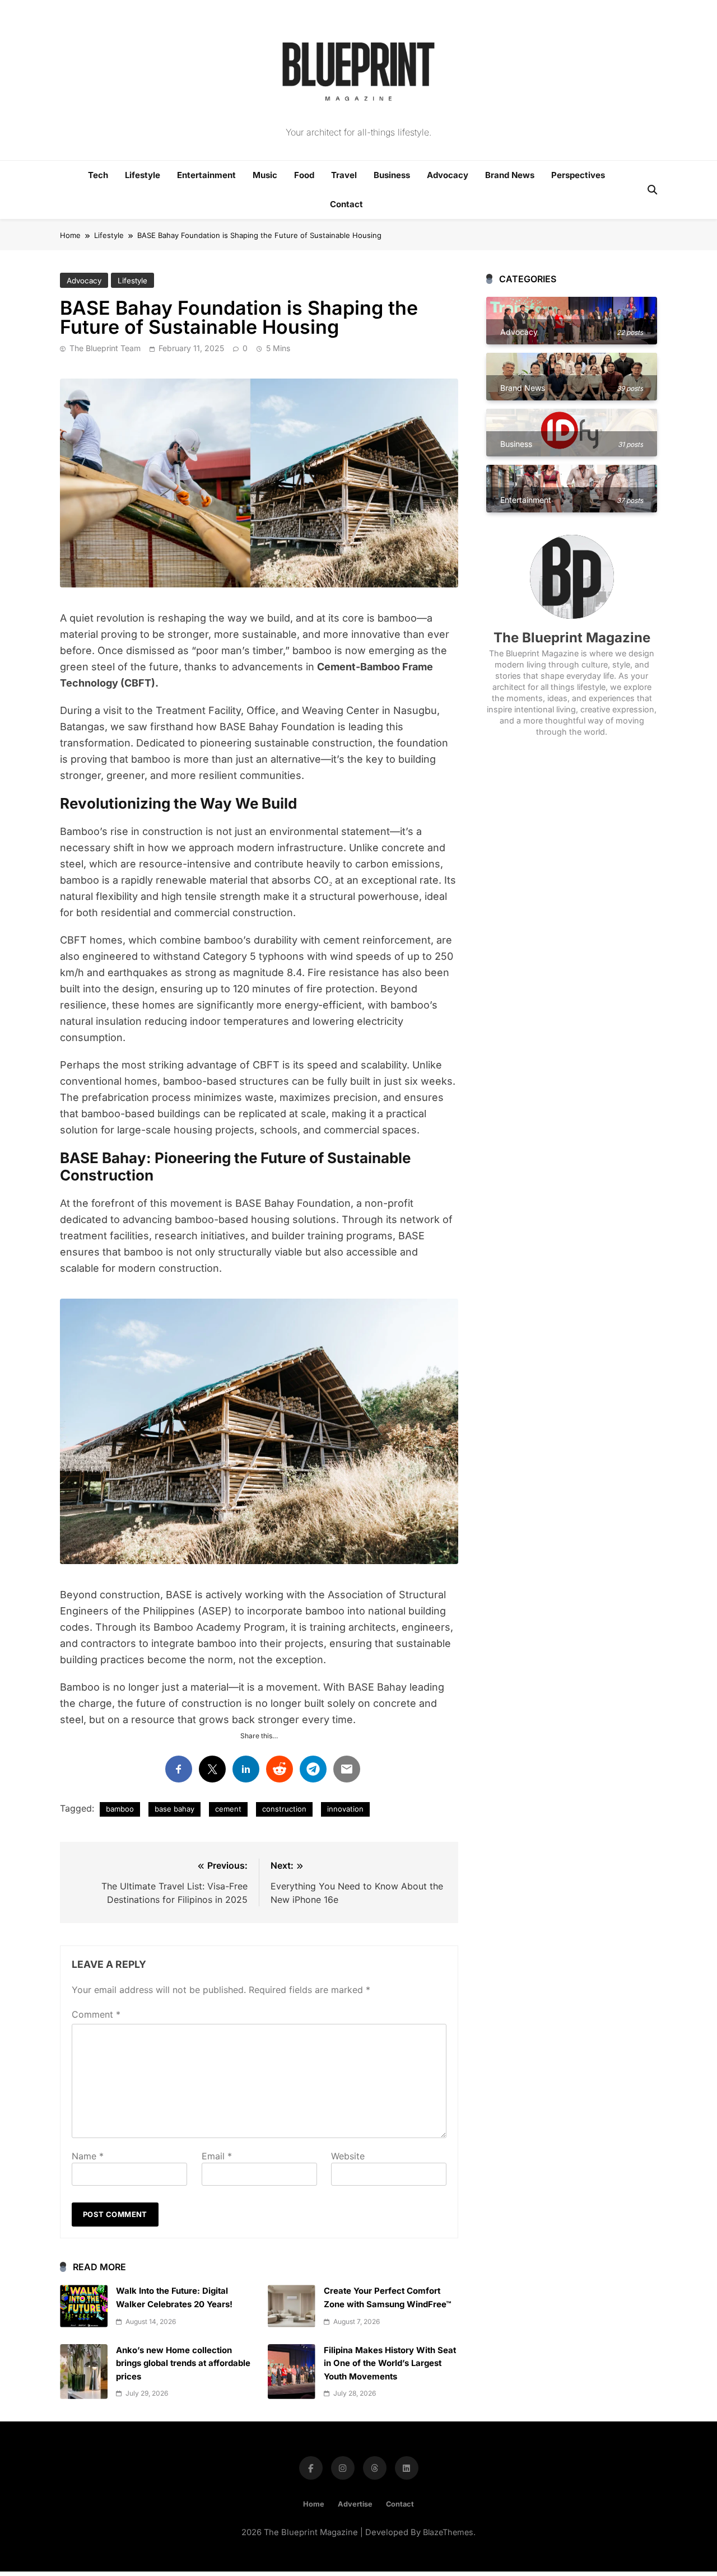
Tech (98, 175)
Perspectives (578, 175)
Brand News (510, 175)
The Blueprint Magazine (572, 638)
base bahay (174, 1809)
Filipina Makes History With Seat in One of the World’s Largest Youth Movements (390, 2363)
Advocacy (448, 175)
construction (284, 1809)
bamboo (120, 1809)
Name (88, 2156)
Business (392, 175)
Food (304, 175)
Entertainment (206, 175)
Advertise (355, 2504)
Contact (346, 204)
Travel (344, 175)
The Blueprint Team (105, 348)
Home (314, 2504)
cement (228, 1809)
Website (348, 2156)
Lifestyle (143, 175)
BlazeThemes (448, 2532)
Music (265, 175)
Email (217, 2156)
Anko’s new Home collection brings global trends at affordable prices (183, 2363)
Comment (96, 2014)
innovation (345, 1809)
